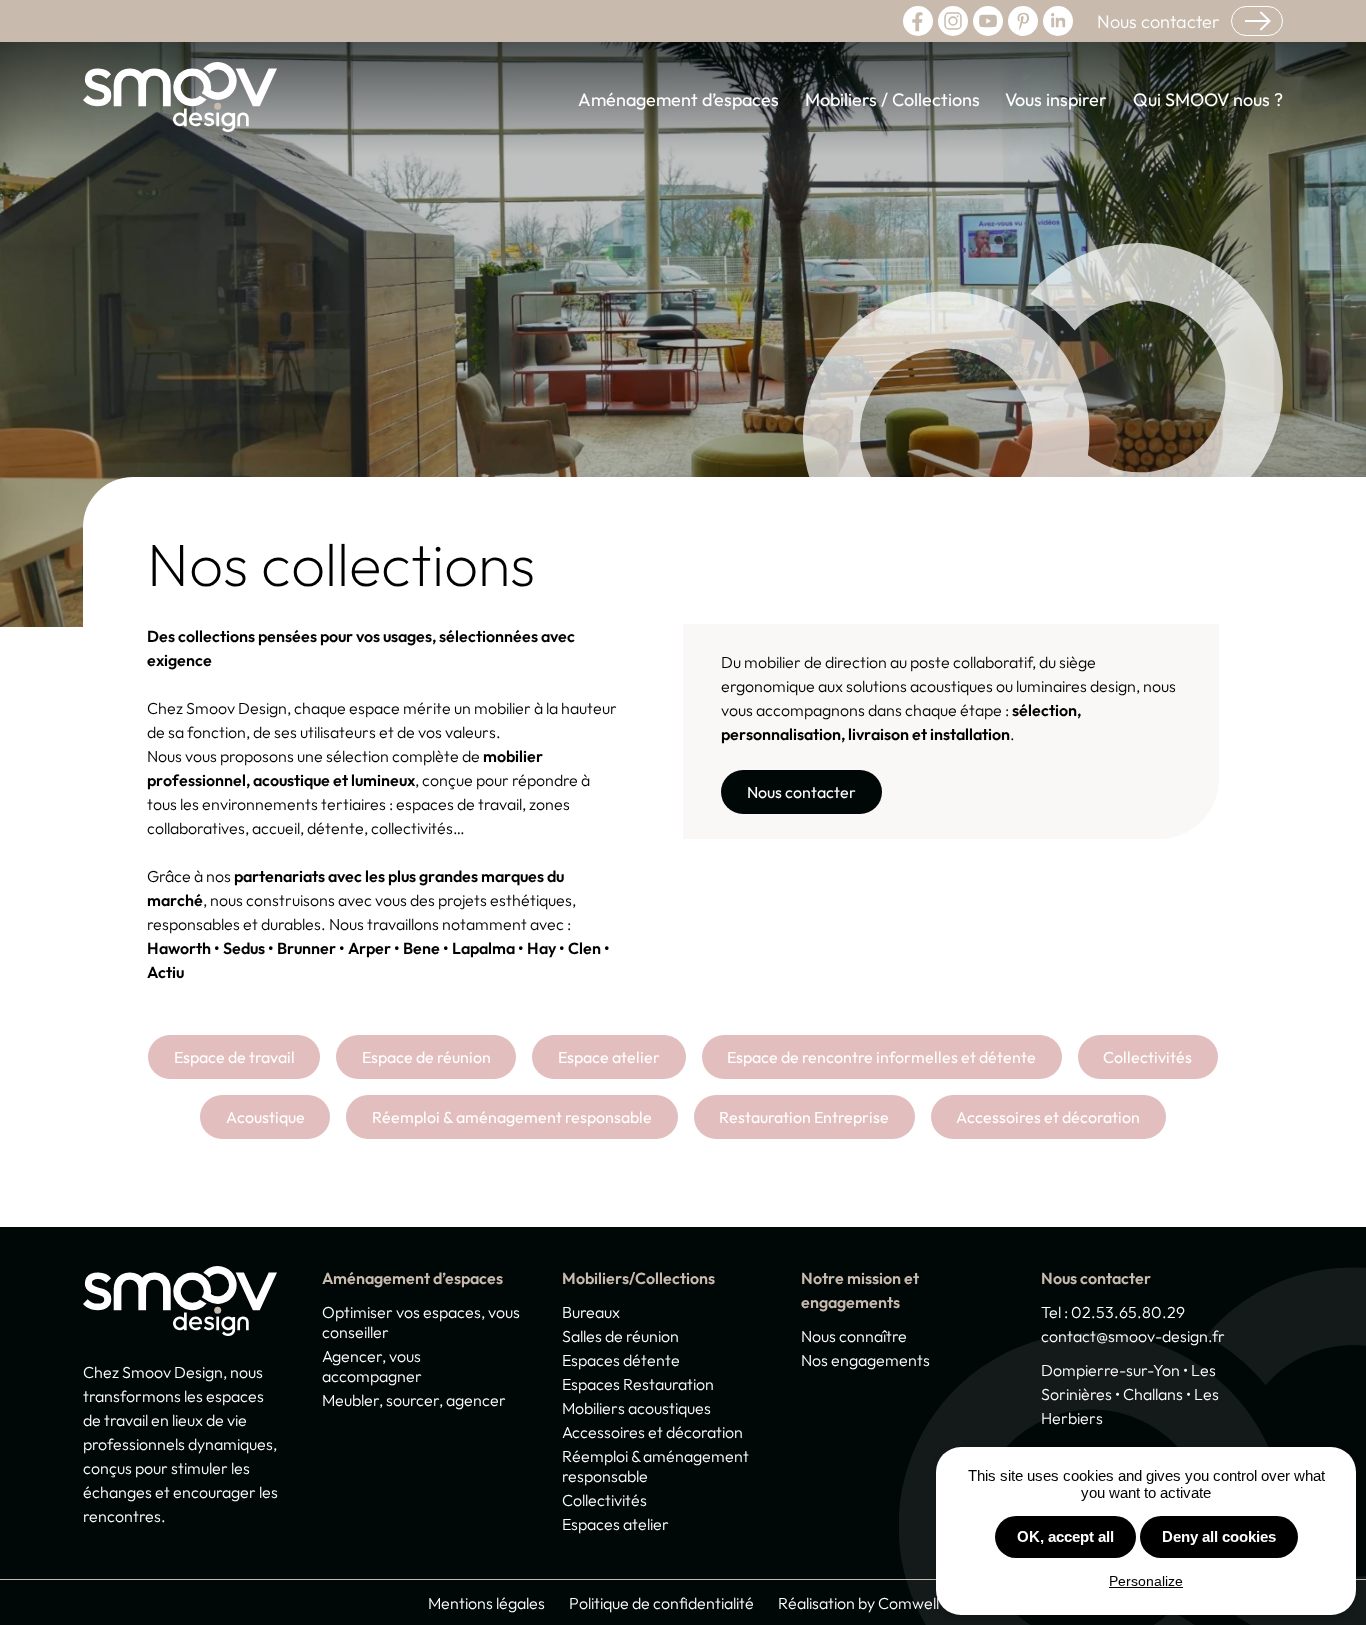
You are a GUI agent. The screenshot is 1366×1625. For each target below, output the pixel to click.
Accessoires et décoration (1048, 1117)
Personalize (1146, 1581)
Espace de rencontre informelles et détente (881, 1057)
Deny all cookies (1219, 1536)
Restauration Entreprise (804, 1117)
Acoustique (265, 1117)
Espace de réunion (426, 1057)
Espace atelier (609, 1057)
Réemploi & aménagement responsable (512, 1117)
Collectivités (1147, 1057)
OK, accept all (1065, 1536)
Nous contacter (1158, 21)
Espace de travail (234, 1057)
